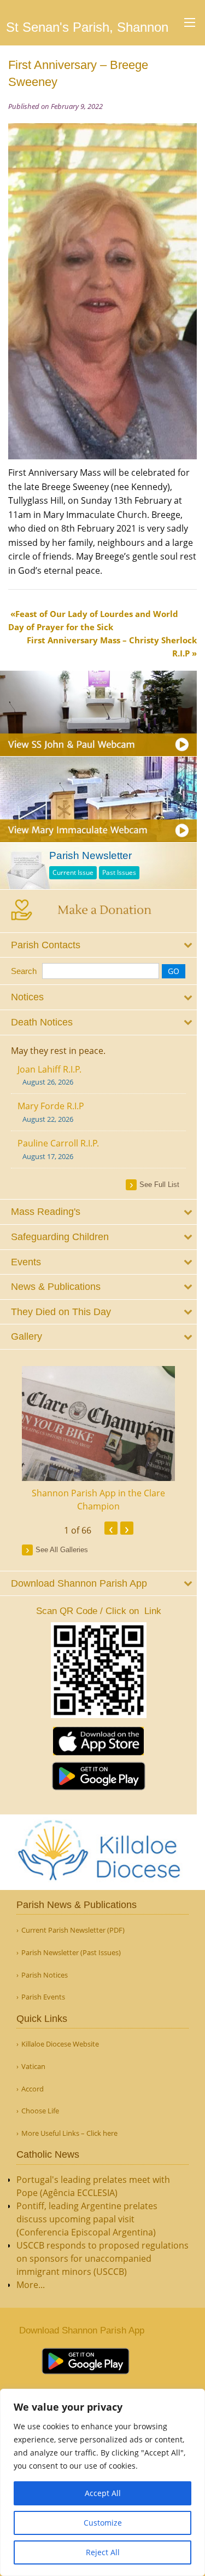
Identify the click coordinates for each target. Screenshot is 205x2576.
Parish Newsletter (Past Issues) (71, 1953)
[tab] (98, 945)
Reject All (103, 2552)
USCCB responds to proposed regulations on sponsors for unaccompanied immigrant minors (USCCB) (102, 2258)
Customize (103, 2523)
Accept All (103, 2493)
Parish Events (43, 1997)
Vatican (33, 2067)
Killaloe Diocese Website (60, 2044)
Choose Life (40, 2111)
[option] (98, 1439)
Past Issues (119, 872)
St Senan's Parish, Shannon (87, 27)
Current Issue (73, 872)
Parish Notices (45, 1975)
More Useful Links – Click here (69, 2133)
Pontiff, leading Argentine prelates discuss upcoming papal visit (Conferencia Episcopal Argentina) (87, 2219)
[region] (102, 2482)
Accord (33, 2089)
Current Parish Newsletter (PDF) (73, 1930)
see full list (159, 1185)
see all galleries (62, 1550)
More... (31, 2285)
